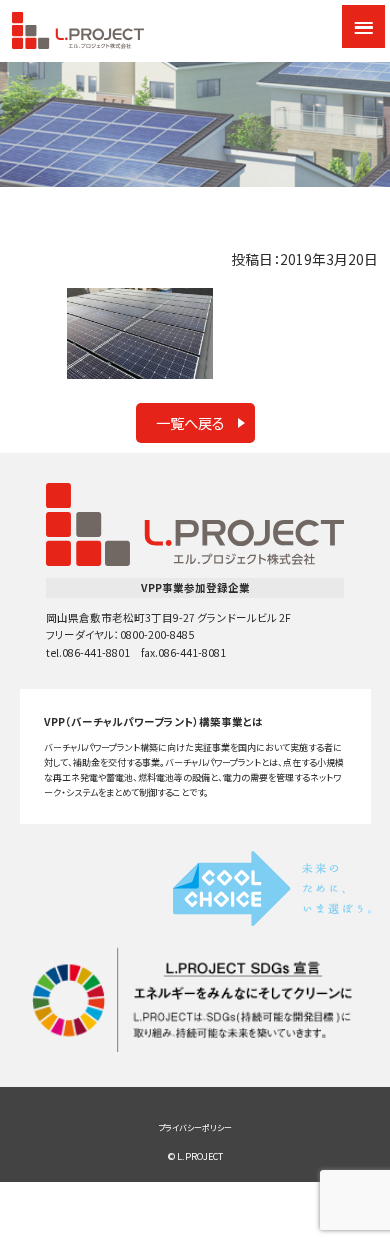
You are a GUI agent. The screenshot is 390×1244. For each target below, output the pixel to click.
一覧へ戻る (190, 422)
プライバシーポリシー (195, 1127)
